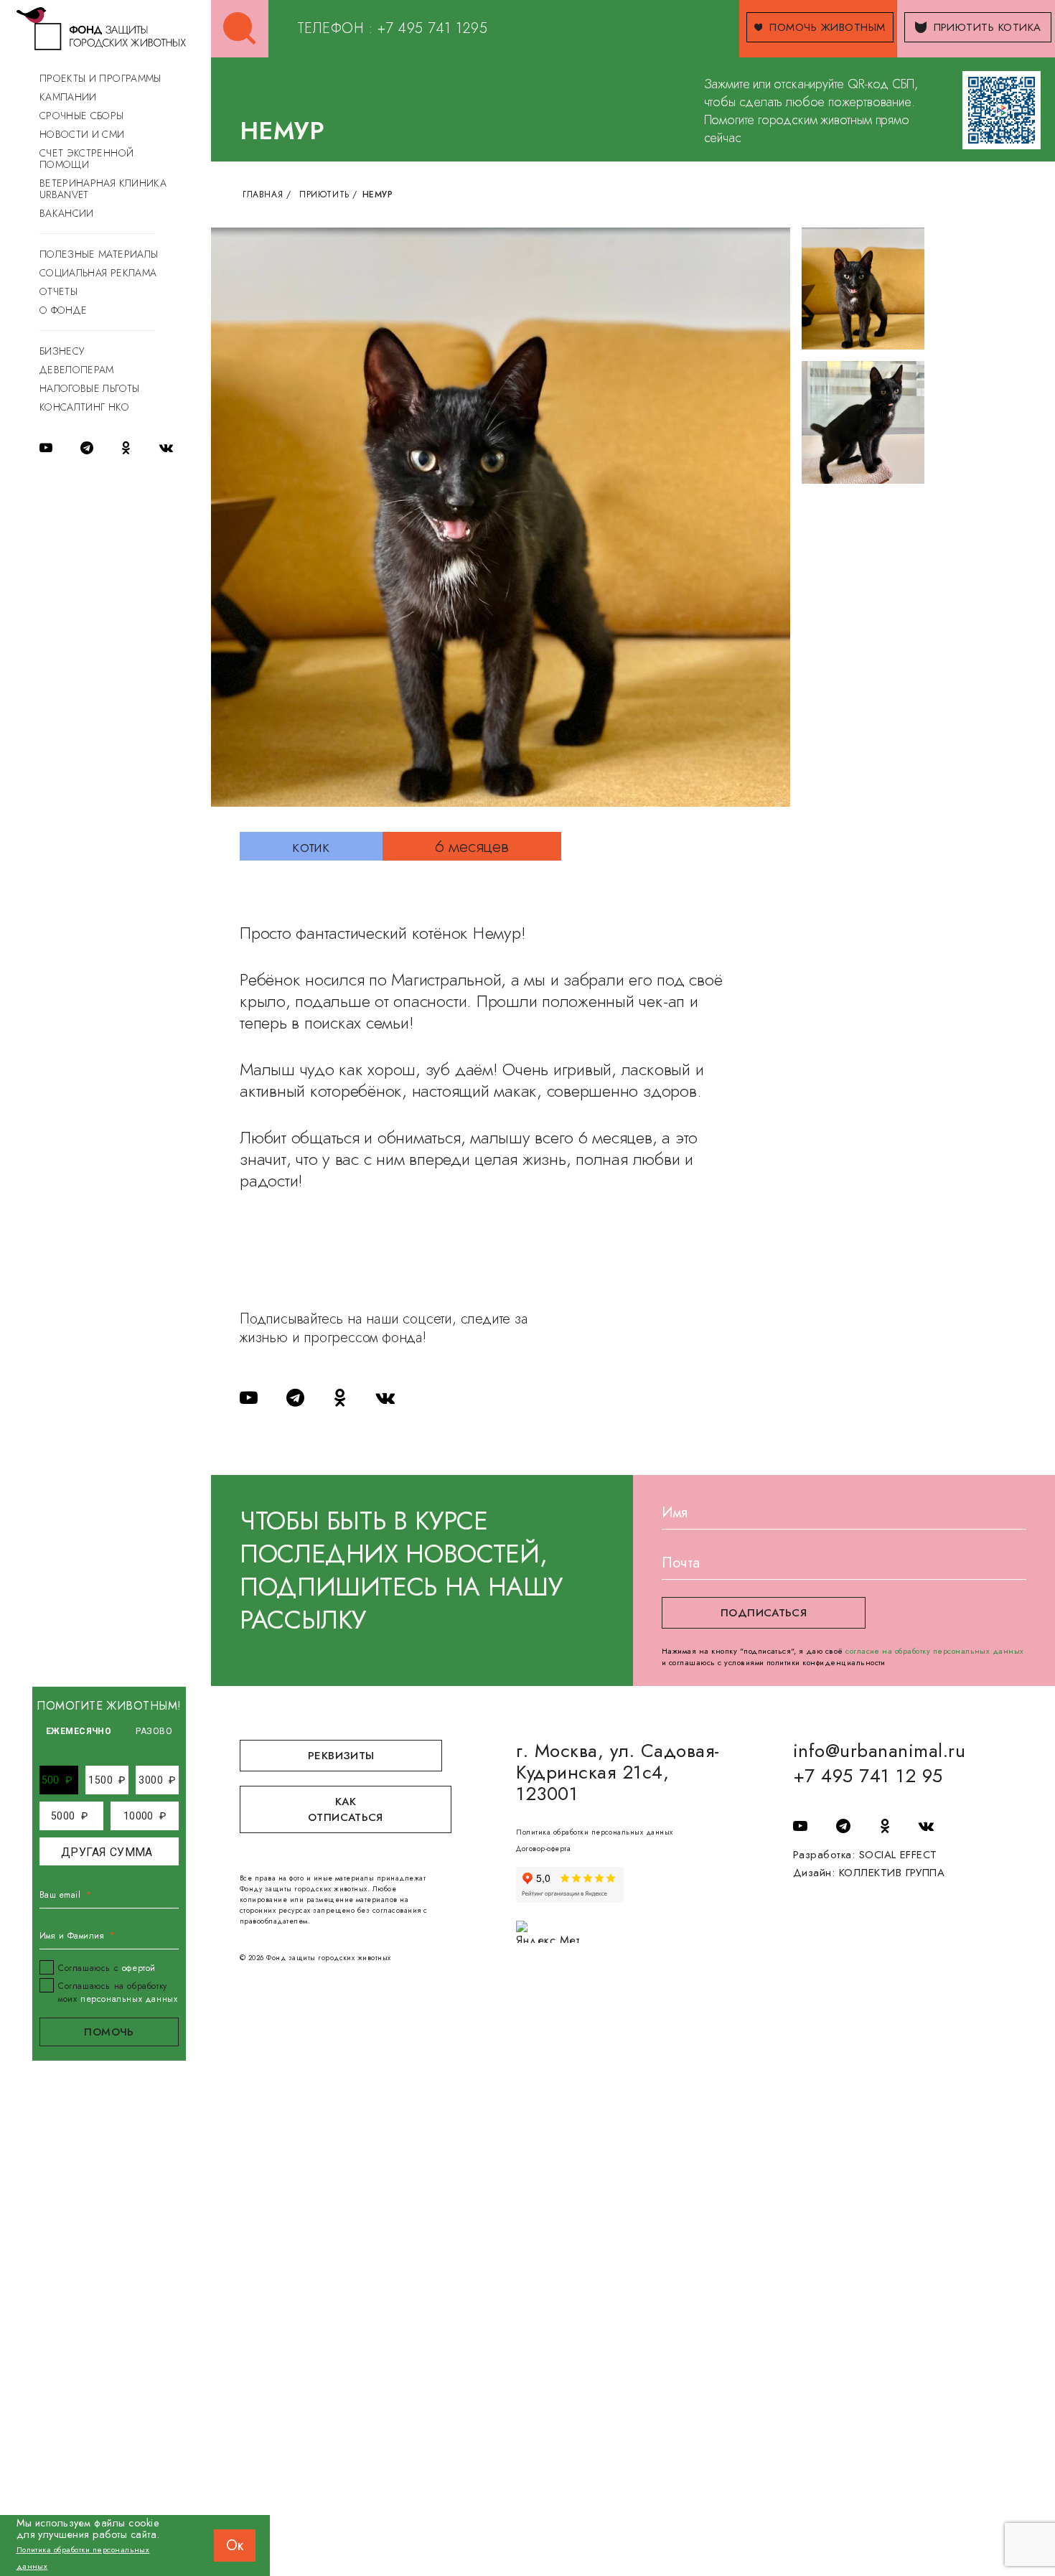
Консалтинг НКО (84, 407)
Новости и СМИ (82, 134)
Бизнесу (62, 351)
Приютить (324, 195)
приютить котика (988, 27)
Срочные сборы (82, 116)
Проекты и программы (100, 78)
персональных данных (129, 1999)
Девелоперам (77, 370)
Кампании (68, 97)
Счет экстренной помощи (86, 159)
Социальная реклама (98, 273)
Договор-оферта (543, 1849)
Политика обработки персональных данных (594, 1832)
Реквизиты (341, 1756)
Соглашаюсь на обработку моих (118, 1992)
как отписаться (346, 1809)
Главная (263, 195)
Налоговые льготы (90, 388)
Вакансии (67, 213)
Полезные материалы (99, 254)
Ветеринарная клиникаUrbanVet (103, 189)
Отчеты (58, 291)
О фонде (63, 310)
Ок (235, 2545)
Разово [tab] (154, 1731)
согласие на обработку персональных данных (935, 1651)
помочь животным (827, 27)
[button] (57, 1780)
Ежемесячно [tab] (79, 1731)
